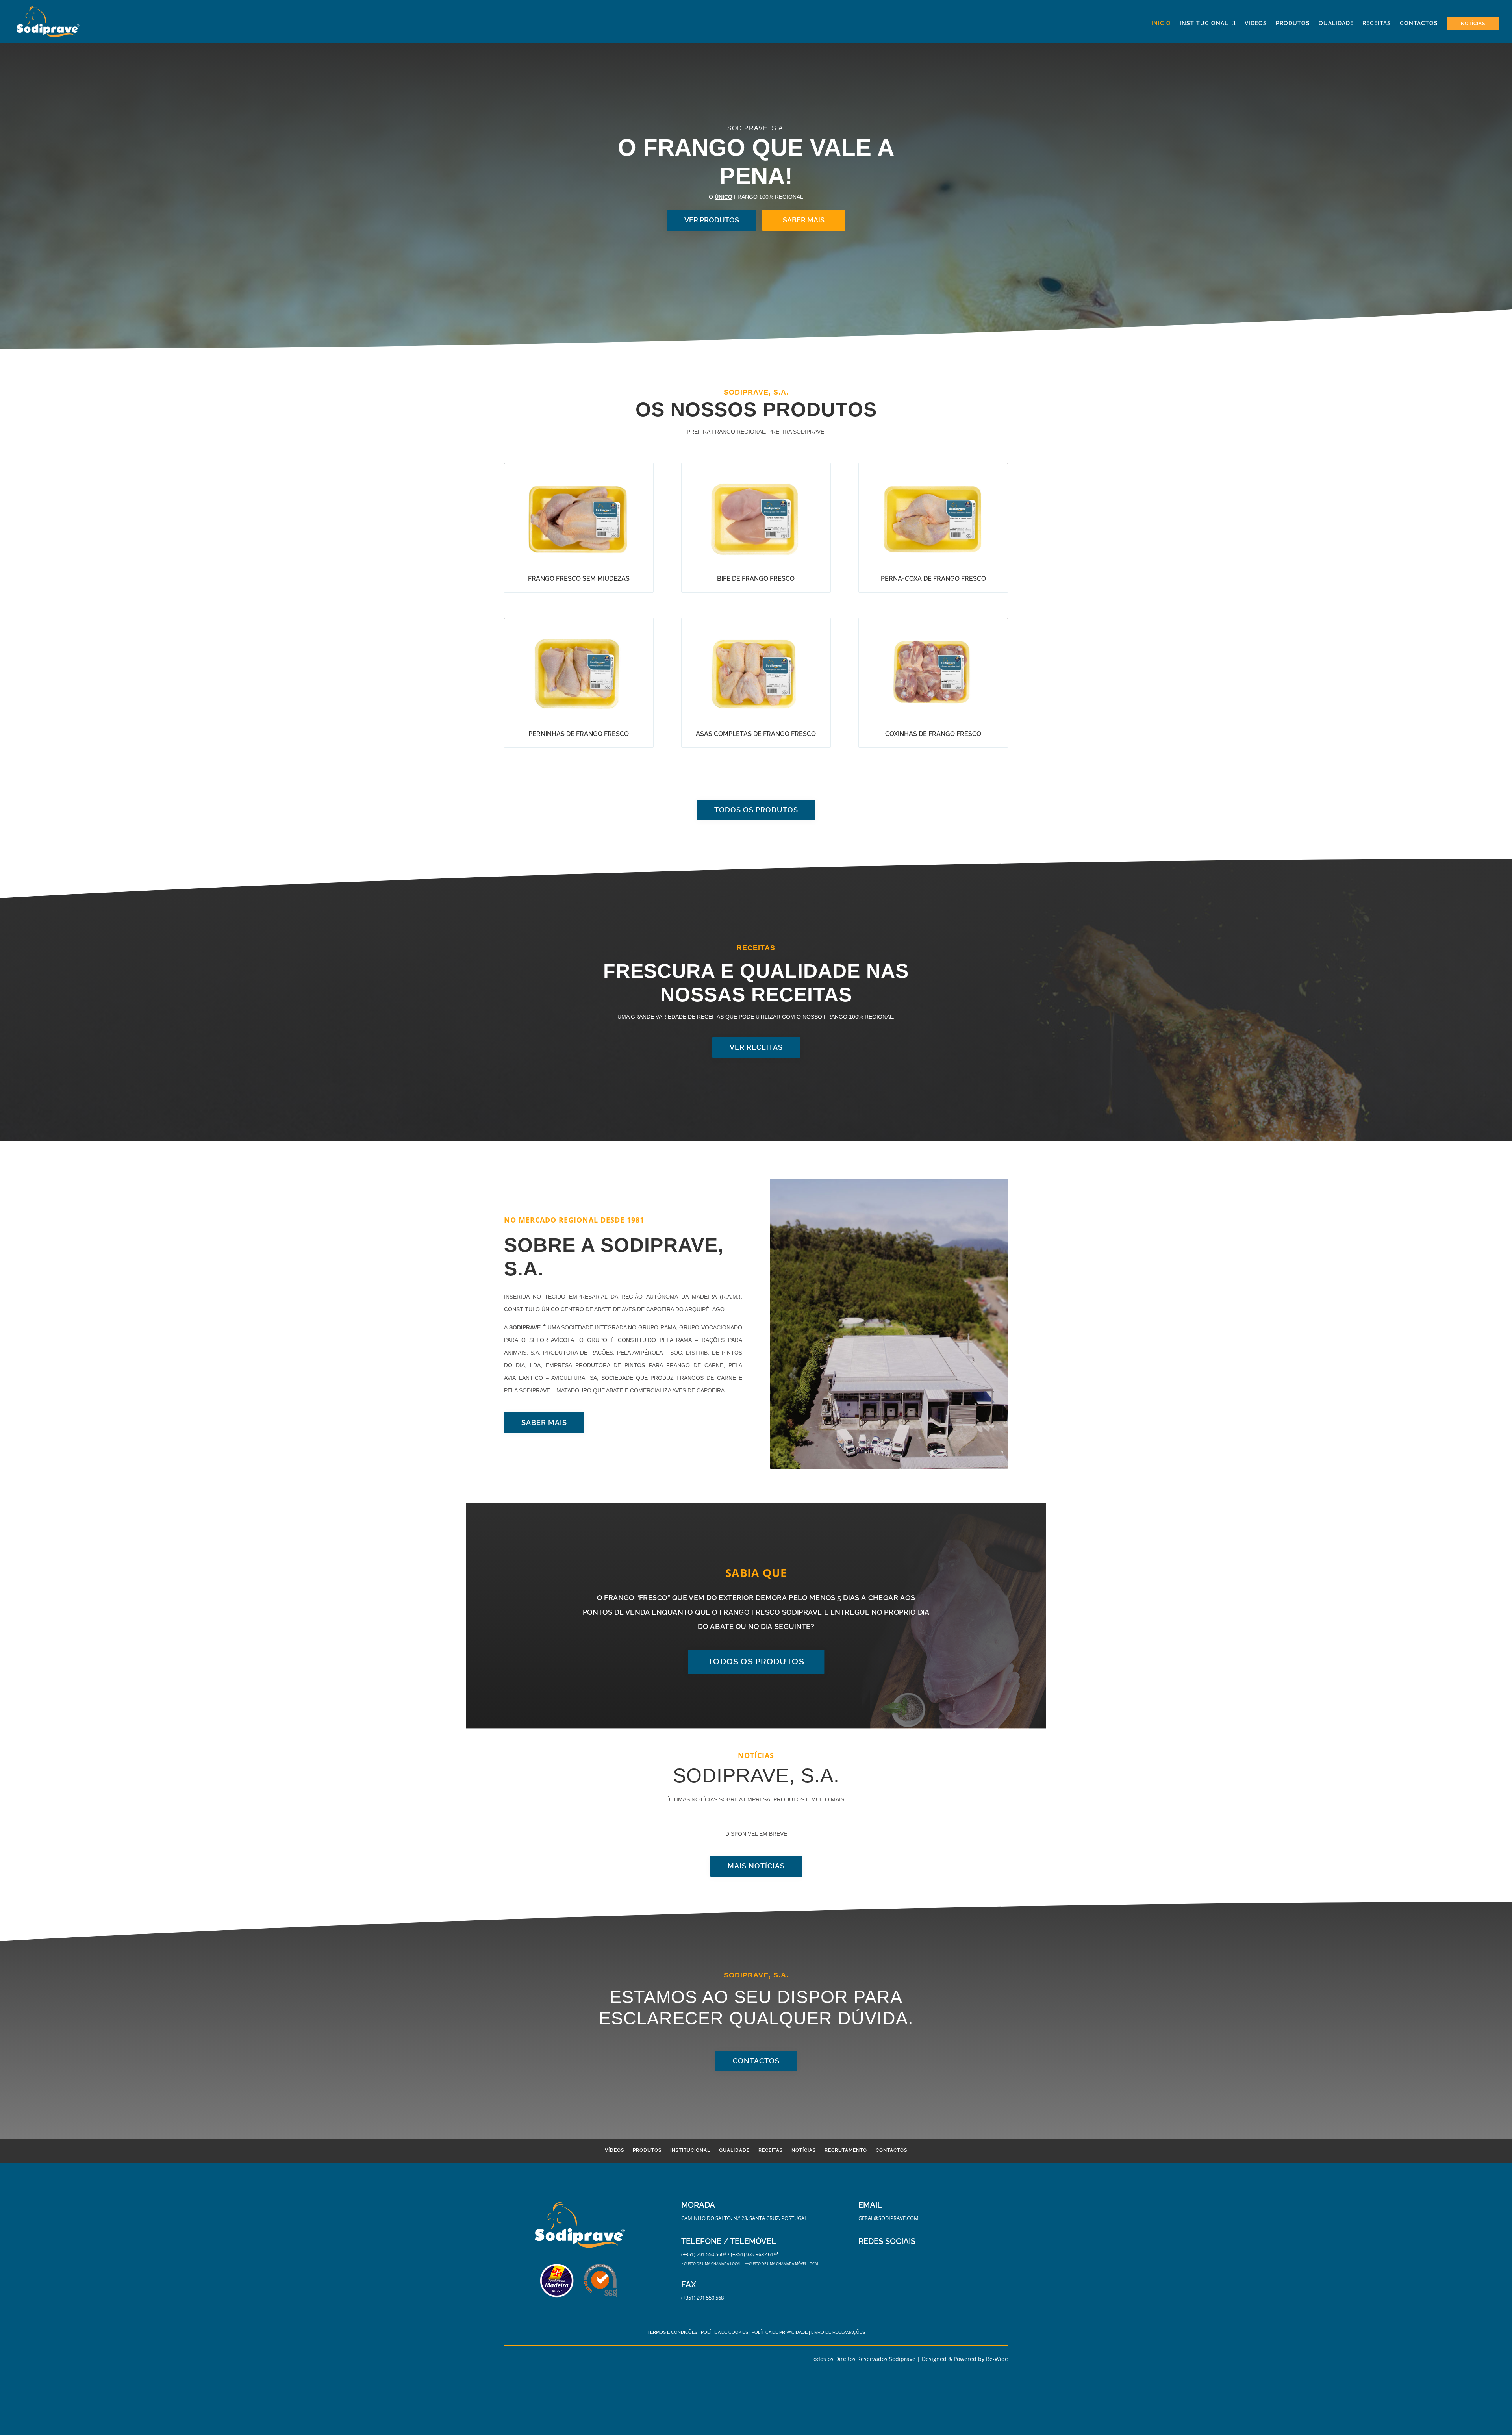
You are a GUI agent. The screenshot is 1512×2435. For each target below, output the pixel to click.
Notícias (1473, 24)
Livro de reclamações (838, 2332)
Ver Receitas (756, 1047)
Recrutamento (846, 2150)
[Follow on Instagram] (880, 2256)
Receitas (1377, 23)
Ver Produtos (712, 220)
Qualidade (1336, 23)
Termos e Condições (672, 2332)
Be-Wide (997, 2359)
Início (1161, 23)
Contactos (1419, 23)
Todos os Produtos (756, 810)
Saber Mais (804, 220)
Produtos (1293, 23)
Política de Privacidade (780, 2332)
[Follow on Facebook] (865, 2256)
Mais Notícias (756, 1866)
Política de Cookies (724, 2332)
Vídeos (1256, 23)
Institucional (1204, 23)
